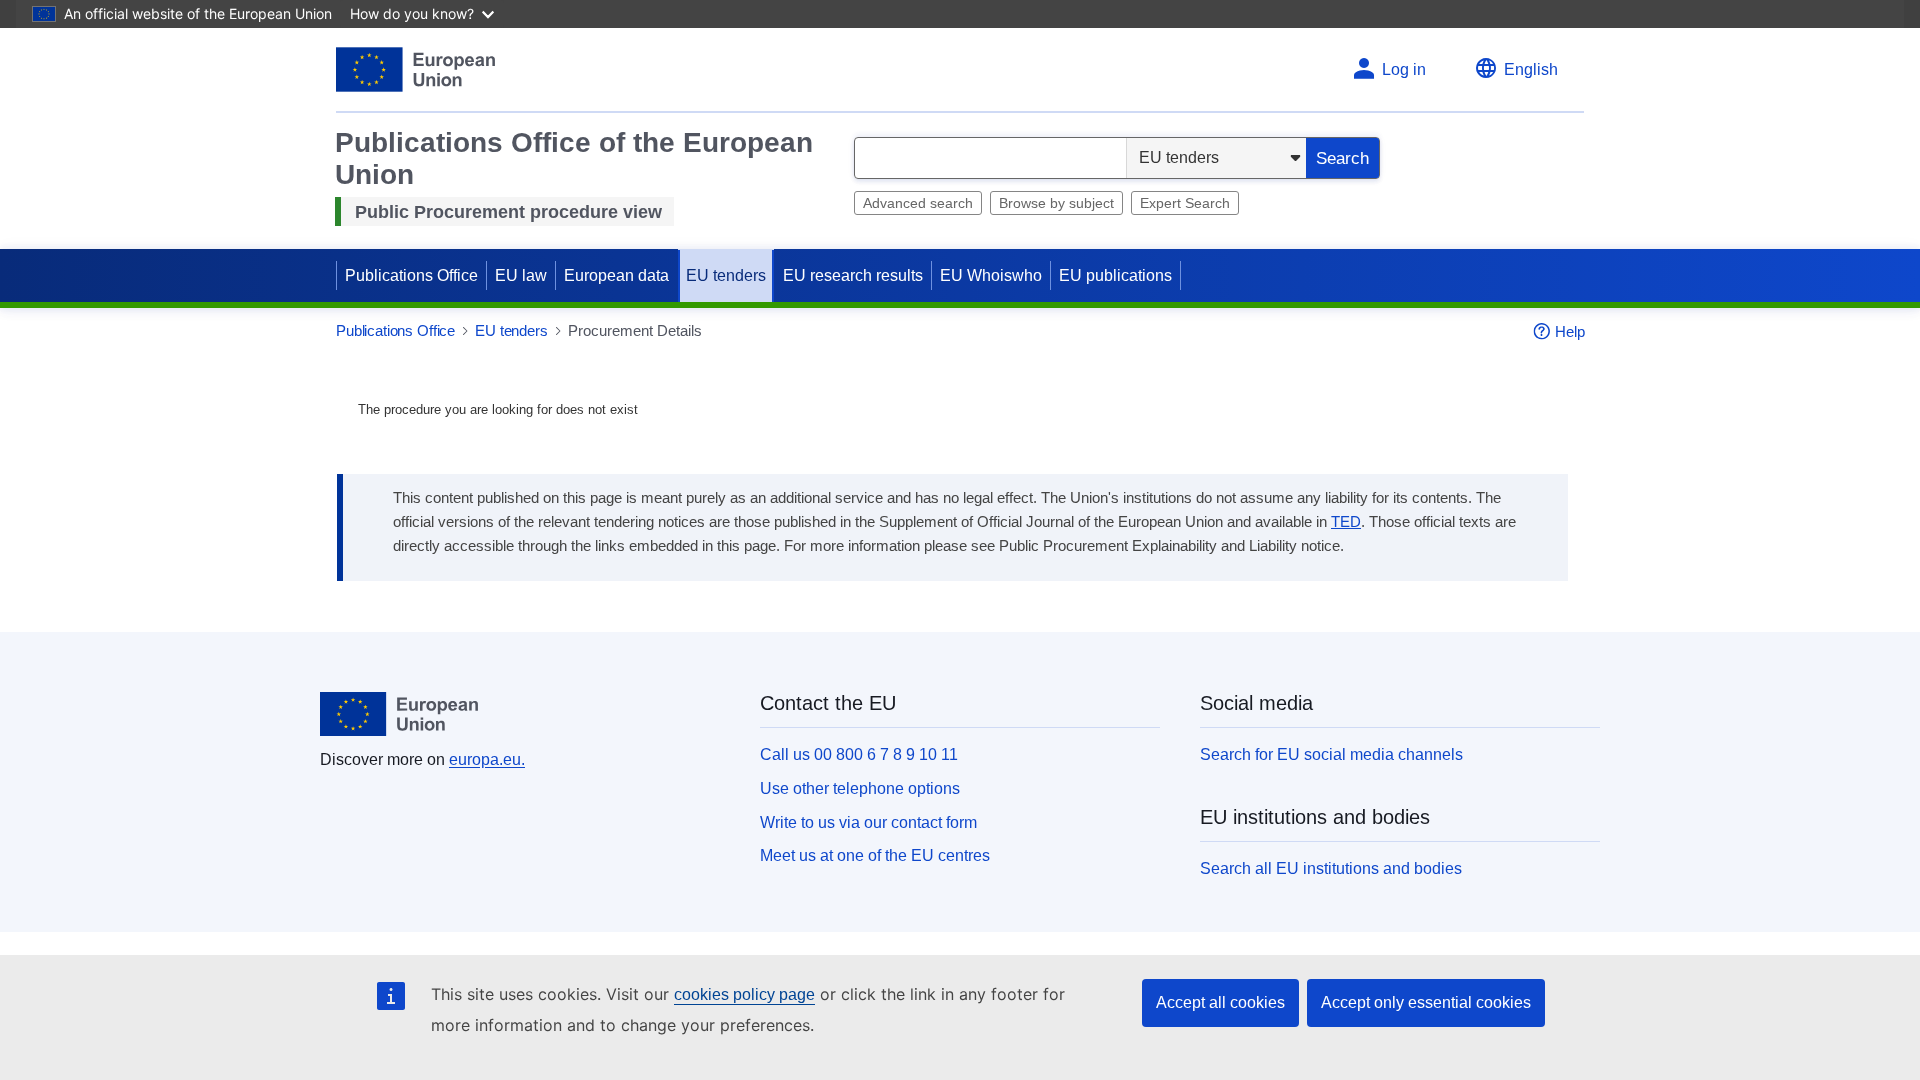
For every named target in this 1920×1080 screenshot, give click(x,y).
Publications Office (411, 275)
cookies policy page (744, 994)
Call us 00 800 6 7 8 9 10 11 (859, 754)
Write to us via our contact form (868, 822)
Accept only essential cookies (1426, 1002)
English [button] (1531, 69)
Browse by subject (1056, 203)
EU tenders (726, 275)
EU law (521, 275)
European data (616, 275)
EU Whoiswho (991, 275)
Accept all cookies (1220, 1002)
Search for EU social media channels (1331, 754)
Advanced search (918, 203)
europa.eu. (487, 759)
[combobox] (990, 158)
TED (1346, 522)
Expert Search (1185, 203)
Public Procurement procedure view (508, 212)
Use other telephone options (860, 788)
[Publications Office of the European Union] (415, 69)
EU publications (1115, 275)
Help (1570, 331)
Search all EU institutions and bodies (1331, 868)
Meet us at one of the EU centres (875, 855)
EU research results (853, 275)
